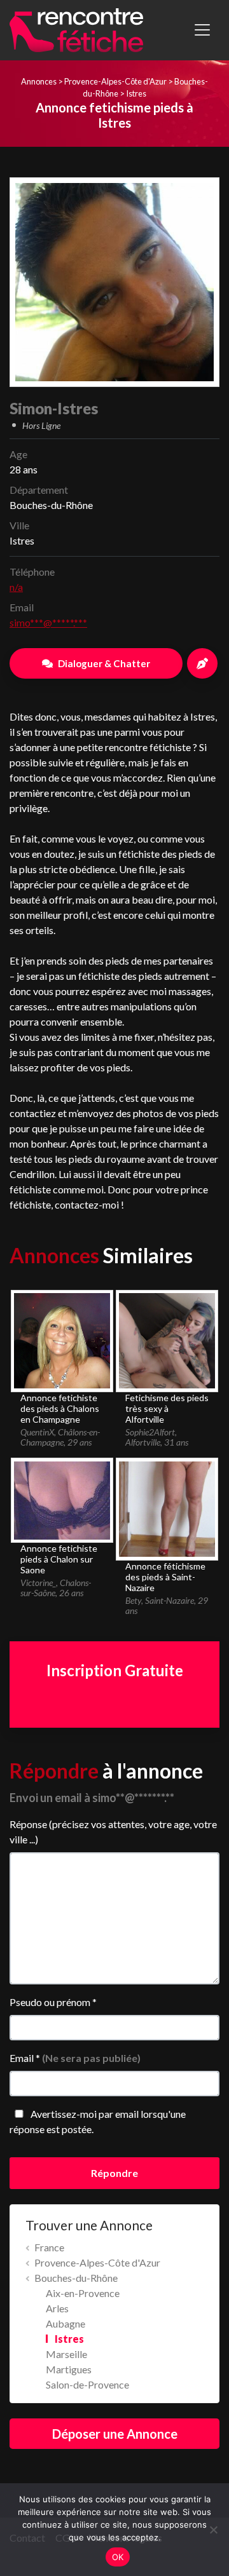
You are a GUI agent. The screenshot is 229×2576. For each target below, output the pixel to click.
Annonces (39, 81)
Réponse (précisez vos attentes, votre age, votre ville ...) (113, 1832)
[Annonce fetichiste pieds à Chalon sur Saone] (62, 1499)
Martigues (69, 2369)
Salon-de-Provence (87, 2384)
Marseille (66, 2354)
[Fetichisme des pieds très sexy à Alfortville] (167, 1339)
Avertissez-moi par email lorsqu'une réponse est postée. (98, 2121)
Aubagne (66, 2323)
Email (75, 2058)
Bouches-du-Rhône (76, 2278)
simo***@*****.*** (48, 622)
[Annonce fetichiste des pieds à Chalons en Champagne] (62, 1339)
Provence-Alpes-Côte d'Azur (115, 81)
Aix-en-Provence (83, 2293)
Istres (136, 93)
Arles (57, 2308)
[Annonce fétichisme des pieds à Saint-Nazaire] (167, 1508)
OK (118, 2557)
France (49, 2247)
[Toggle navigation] (202, 30)
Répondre (114, 2173)
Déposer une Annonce (115, 2434)
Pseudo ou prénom (53, 2002)
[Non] (213, 2530)
